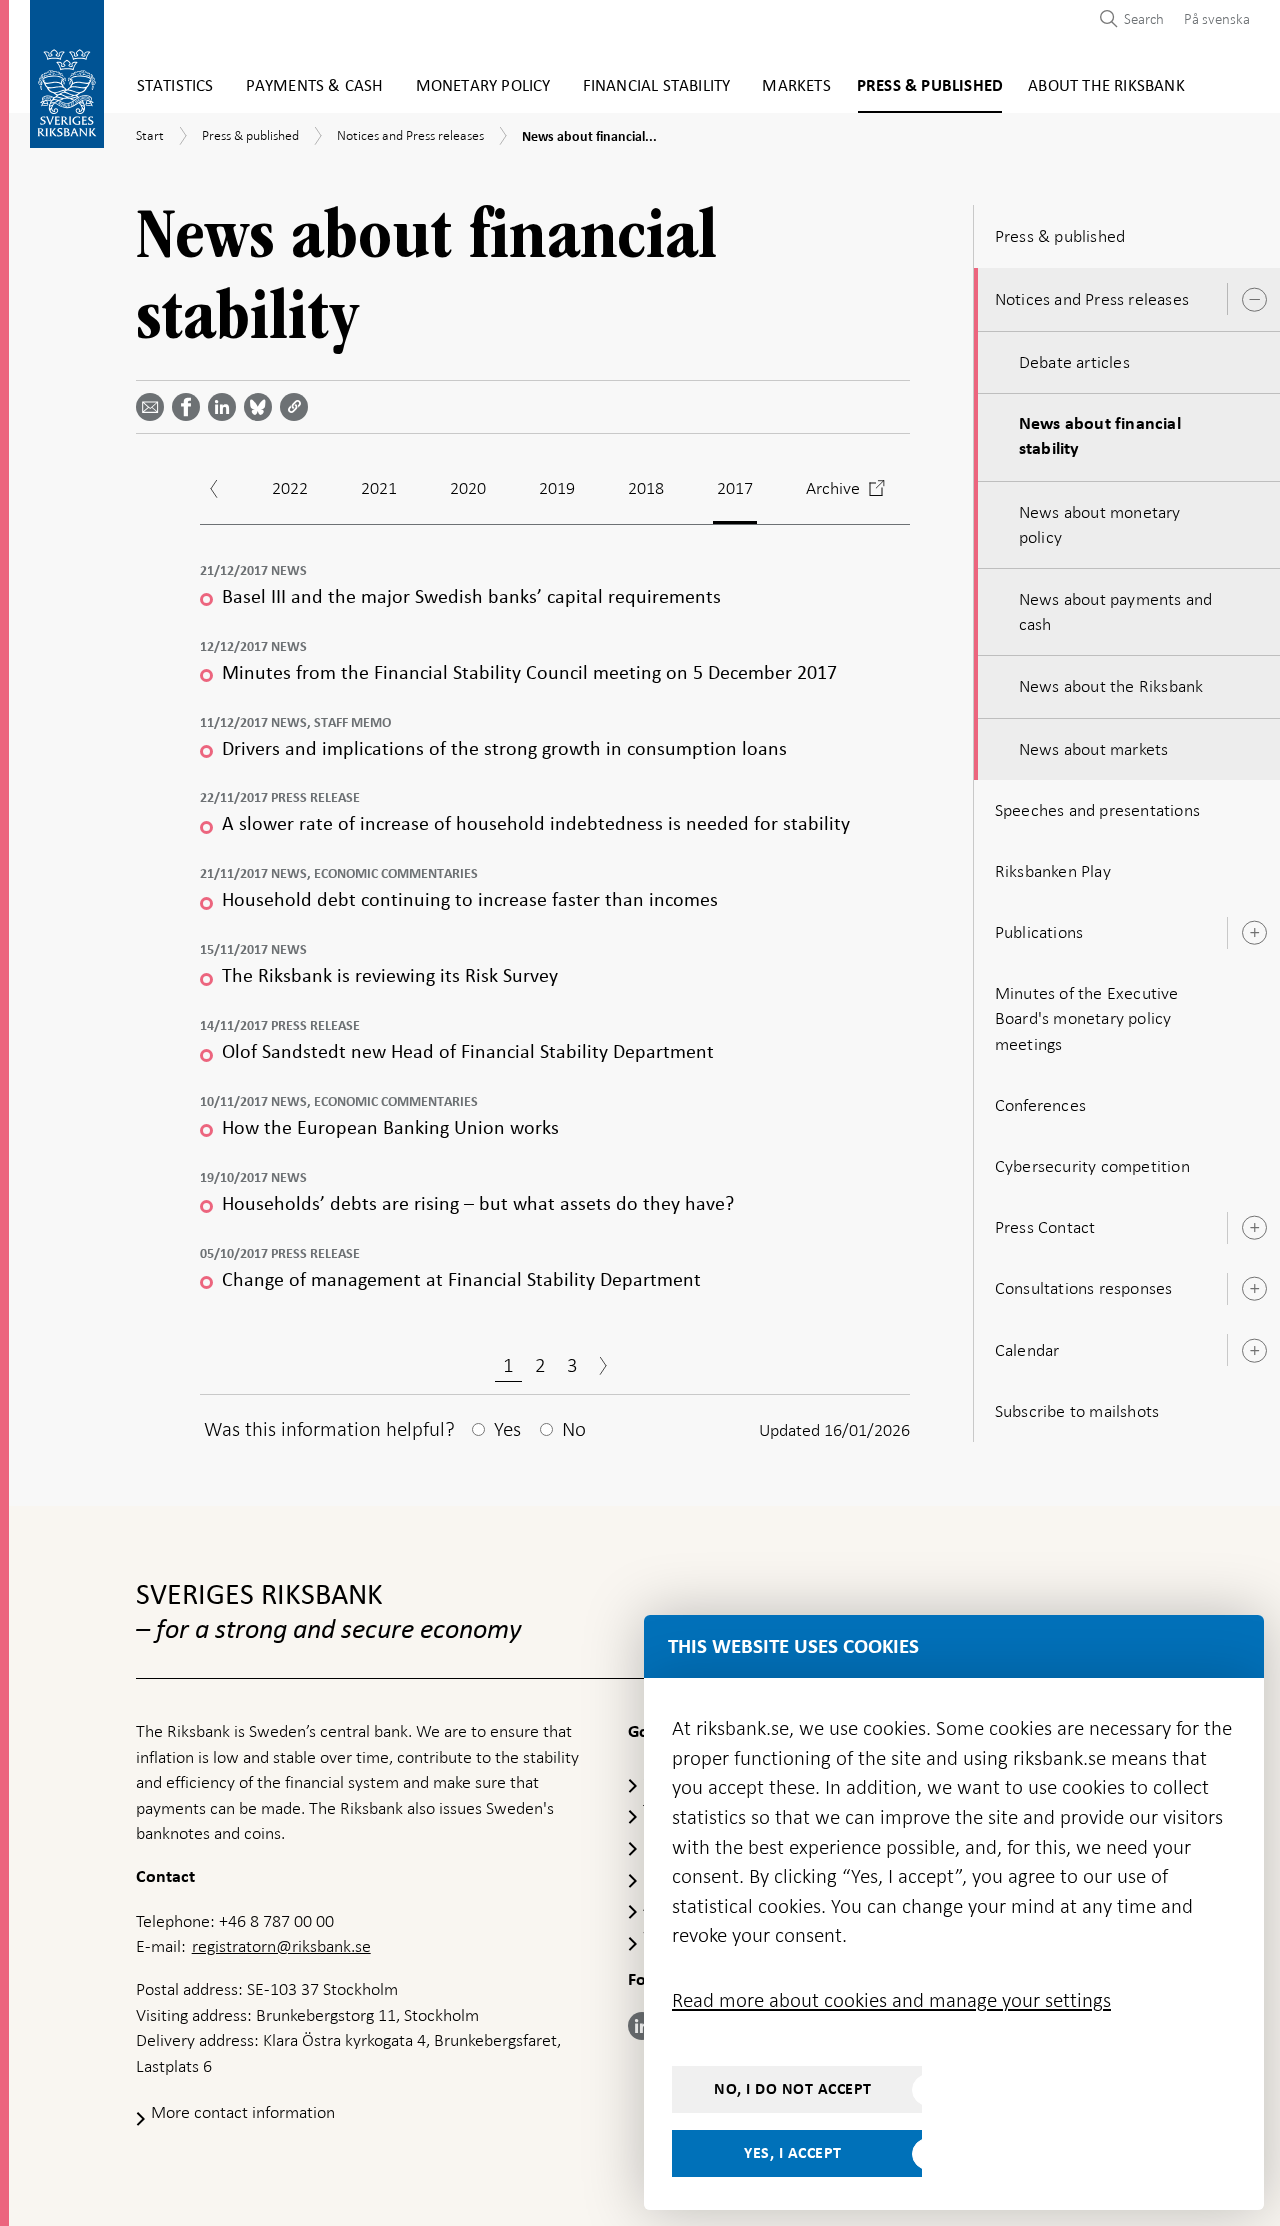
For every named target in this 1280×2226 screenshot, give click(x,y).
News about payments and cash (1116, 611)
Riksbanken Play (1053, 871)
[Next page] (603, 1368)
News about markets (1094, 749)
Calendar (1027, 1350)
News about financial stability (1100, 436)
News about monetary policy (1100, 524)
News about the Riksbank (1111, 686)
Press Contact (1045, 1227)
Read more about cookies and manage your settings (891, 2000)
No (574, 1429)
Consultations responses (1084, 1288)
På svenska (1217, 19)
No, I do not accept (793, 2089)
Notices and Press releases (1092, 299)
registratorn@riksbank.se (281, 1946)
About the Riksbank (1106, 86)
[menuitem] (1212, 18)
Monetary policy (483, 86)
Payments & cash (315, 86)
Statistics (175, 86)
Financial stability (657, 86)
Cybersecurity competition (1092, 1166)
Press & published (930, 86)
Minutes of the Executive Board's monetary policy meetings (1087, 1018)
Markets (796, 86)
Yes (507, 1429)
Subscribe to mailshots (1077, 1411)
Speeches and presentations (1097, 810)
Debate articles (1074, 362)
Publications (1039, 932)
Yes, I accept (793, 2153)
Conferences (1040, 1105)
